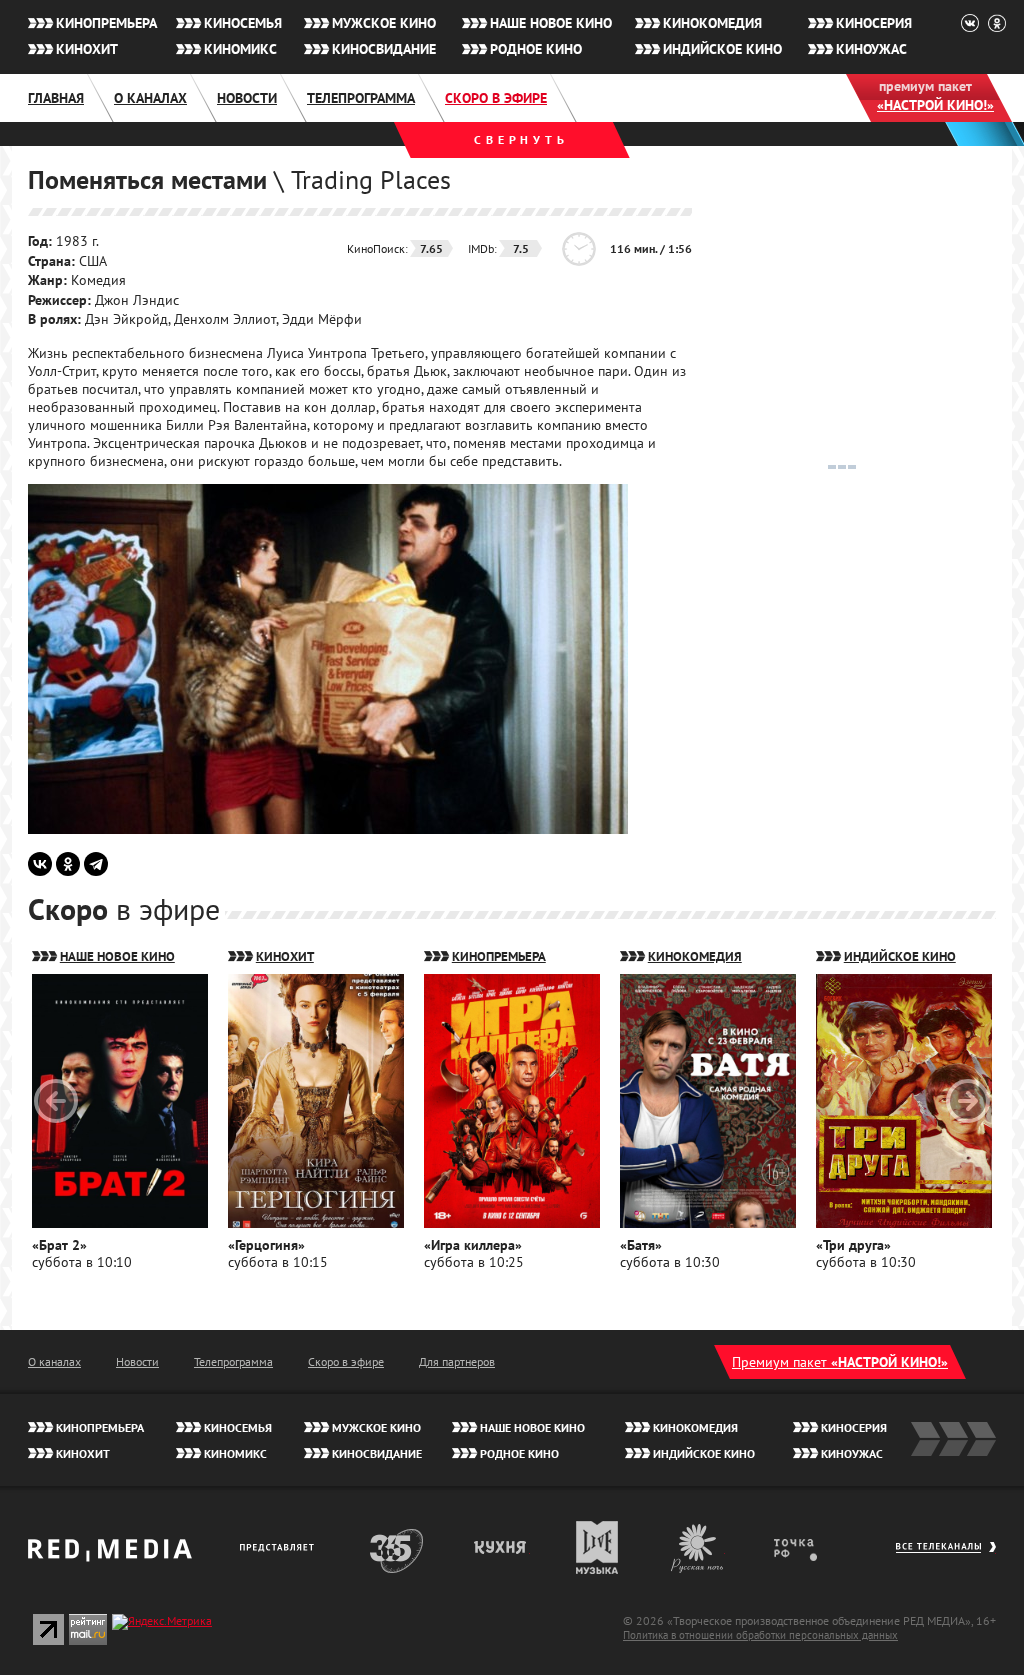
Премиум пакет (840, 1362)
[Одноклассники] (68, 864)
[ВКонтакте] (40, 864)
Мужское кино (384, 23)
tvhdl (809, 1547)
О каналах (150, 98)
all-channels (945, 1557)
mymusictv (597, 1547)
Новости (247, 98)
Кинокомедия (712, 23)
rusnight (698, 1547)
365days (397, 1547)
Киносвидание (384, 49)
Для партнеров (457, 1361)
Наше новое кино (551, 23)
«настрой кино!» (935, 105)
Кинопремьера (106, 23)
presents (280, 1547)
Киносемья (243, 23)
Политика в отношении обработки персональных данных (760, 1635)
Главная (56, 98)
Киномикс (240, 49)
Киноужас (871, 49)
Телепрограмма (361, 98)
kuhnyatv (501, 1547)
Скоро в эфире (496, 98)
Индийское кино (722, 49)
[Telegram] (96, 864)
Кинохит (87, 49)
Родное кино (536, 49)
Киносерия (874, 23)
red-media (110, 1557)
